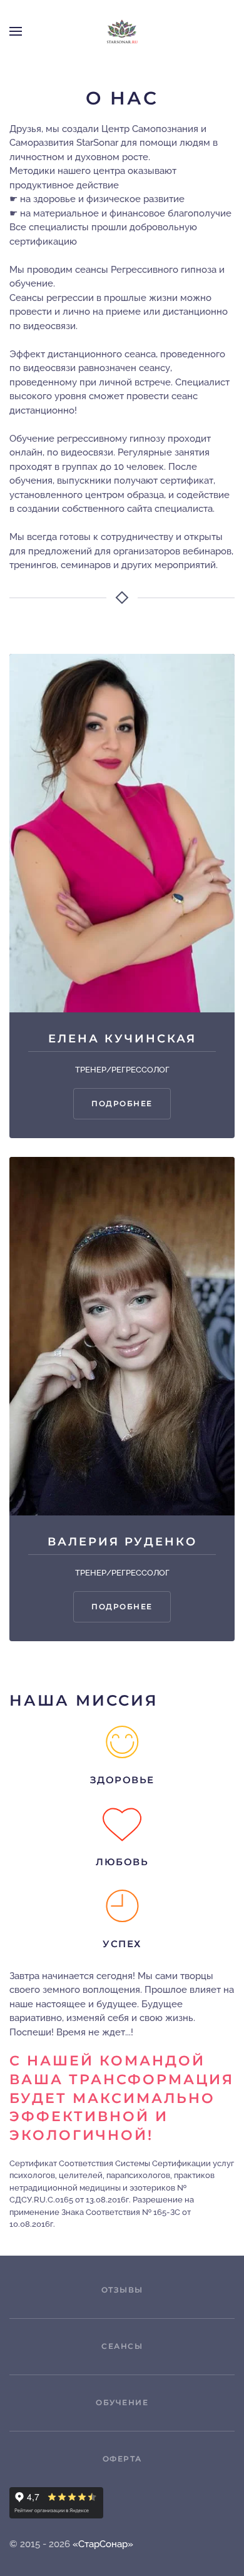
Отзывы (122, 2290)
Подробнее (122, 1103)
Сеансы (122, 2346)
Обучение (122, 2402)
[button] (16, 31)
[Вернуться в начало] (122, 31)
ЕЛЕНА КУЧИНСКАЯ (122, 1039)
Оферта (122, 2459)
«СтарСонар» (103, 2544)
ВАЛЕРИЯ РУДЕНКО (122, 1542)
